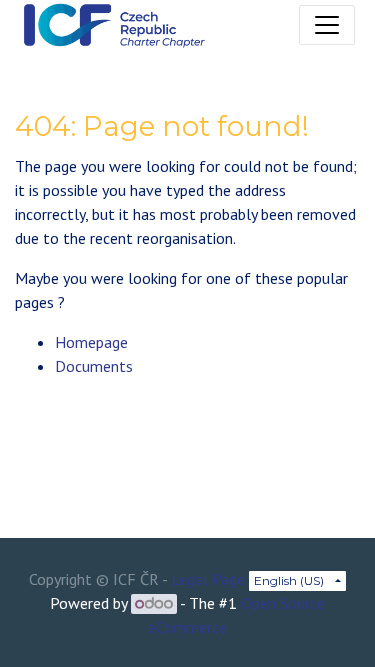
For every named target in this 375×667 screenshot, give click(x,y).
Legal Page (208, 579)
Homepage (91, 342)
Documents (94, 366)
